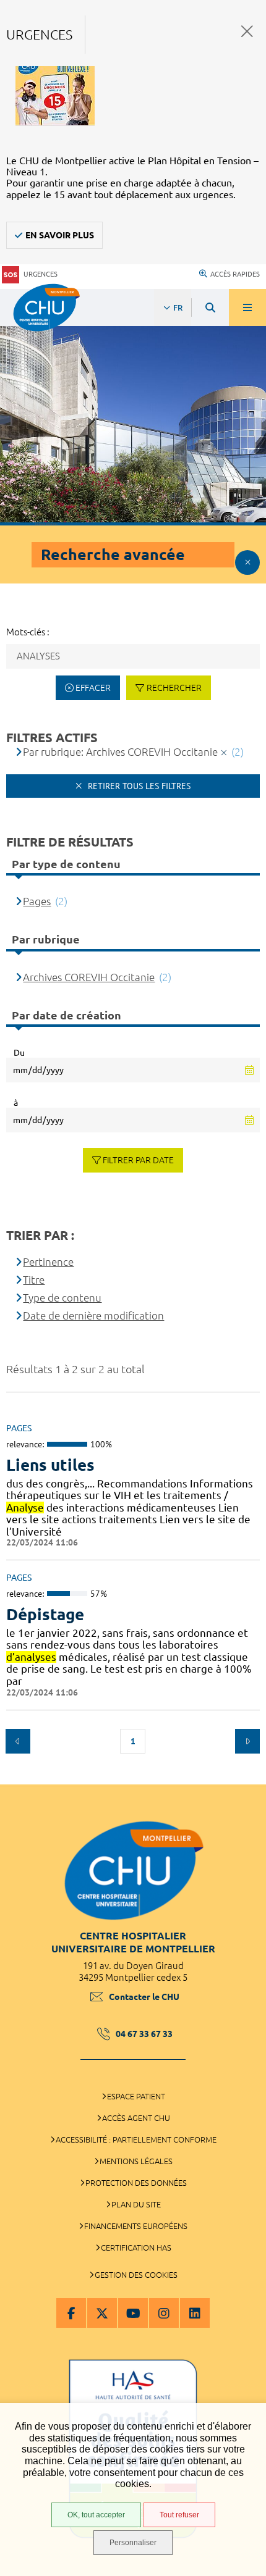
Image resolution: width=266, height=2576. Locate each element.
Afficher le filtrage (247, 562)
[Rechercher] (210, 307)
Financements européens (136, 2226)
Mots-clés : (28, 632)
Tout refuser (179, 2515)
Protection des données (136, 2183)
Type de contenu (62, 1298)
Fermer (247, 31)
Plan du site (136, 2204)
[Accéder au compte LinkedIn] (195, 2313)
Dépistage (45, 1614)
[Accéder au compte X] (102, 2313)
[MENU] (247, 307)
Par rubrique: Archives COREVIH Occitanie (120, 752)
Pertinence (48, 1262)
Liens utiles (50, 1465)
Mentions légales (136, 2161)
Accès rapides (235, 274)
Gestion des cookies (136, 2275)
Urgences (41, 274)
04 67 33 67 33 (144, 2034)
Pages (37, 901)
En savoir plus (60, 235)
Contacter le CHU (144, 1997)
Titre (34, 1280)
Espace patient (136, 2096)
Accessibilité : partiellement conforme (136, 2139)
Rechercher (174, 688)
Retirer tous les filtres (138, 786)
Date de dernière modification (93, 1315)
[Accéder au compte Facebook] (71, 2313)
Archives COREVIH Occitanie (89, 977)
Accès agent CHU (136, 2118)
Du (19, 1053)
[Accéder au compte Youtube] (133, 2313)
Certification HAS (136, 2248)
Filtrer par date (138, 1160)
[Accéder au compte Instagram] (164, 2313)
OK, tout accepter (96, 2515)
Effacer (93, 688)
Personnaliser (133, 2543)
